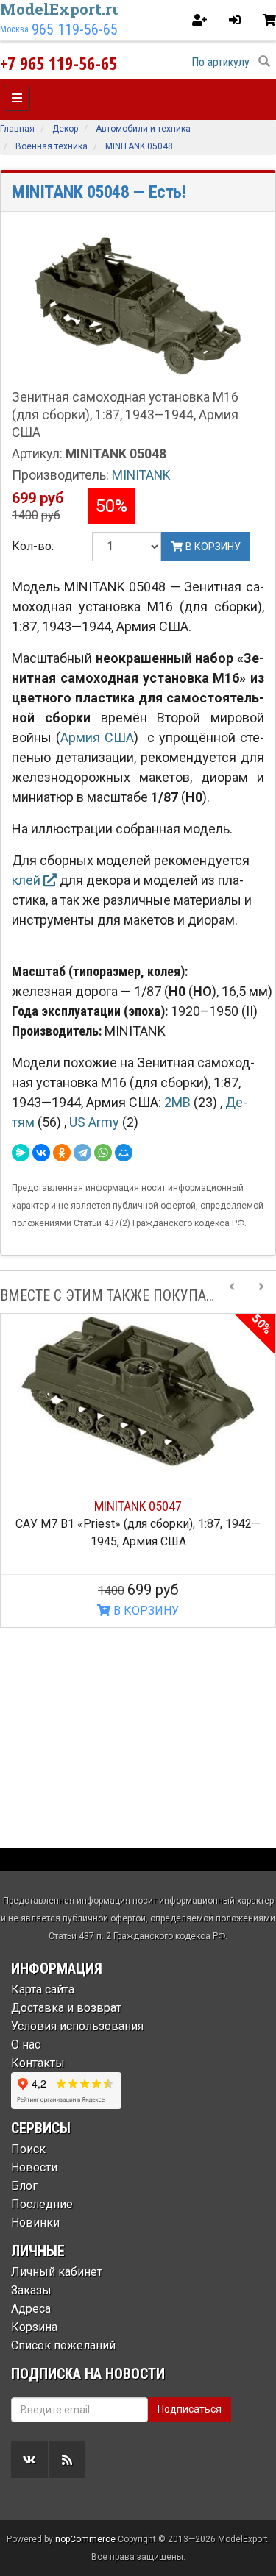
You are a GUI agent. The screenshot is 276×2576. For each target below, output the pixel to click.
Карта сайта (43, 1989)
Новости (34, 2167)
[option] (138, 1470)
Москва (14, 29)
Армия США (97, 737)
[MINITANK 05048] (138, 305)
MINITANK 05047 (138, 1506)
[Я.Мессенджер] (21, 1153)
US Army (96, 1122)
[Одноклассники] (62, 1153)
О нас (26, 2045)
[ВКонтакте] (41, 1153)
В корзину (212, 547)
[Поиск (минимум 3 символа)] (264, 62)
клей (28, 880)
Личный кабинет (57, 2272)
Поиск (28, 2149)
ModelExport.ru (61, 9)
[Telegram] (82, 1153)
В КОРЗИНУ (145, 1611)
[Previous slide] (232, 1295)
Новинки (35, 2223)
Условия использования (77, 2026)
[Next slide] (261, 1295)
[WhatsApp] (103, 1153)
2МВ (179, 1102)
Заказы (31, 2290)
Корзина (34, 2327)
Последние (42, 2204)
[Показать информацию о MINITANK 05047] (138, 1391)
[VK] (29, 2460)
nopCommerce (85, 2539)
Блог (24, 2186)
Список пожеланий (63, 2345)
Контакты (38, 2063)
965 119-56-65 (75, 29)
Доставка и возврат (66, 2008)
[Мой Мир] (124, 1153)
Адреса (31, 2309)
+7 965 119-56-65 (59, 63)
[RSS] (67, 2460)
